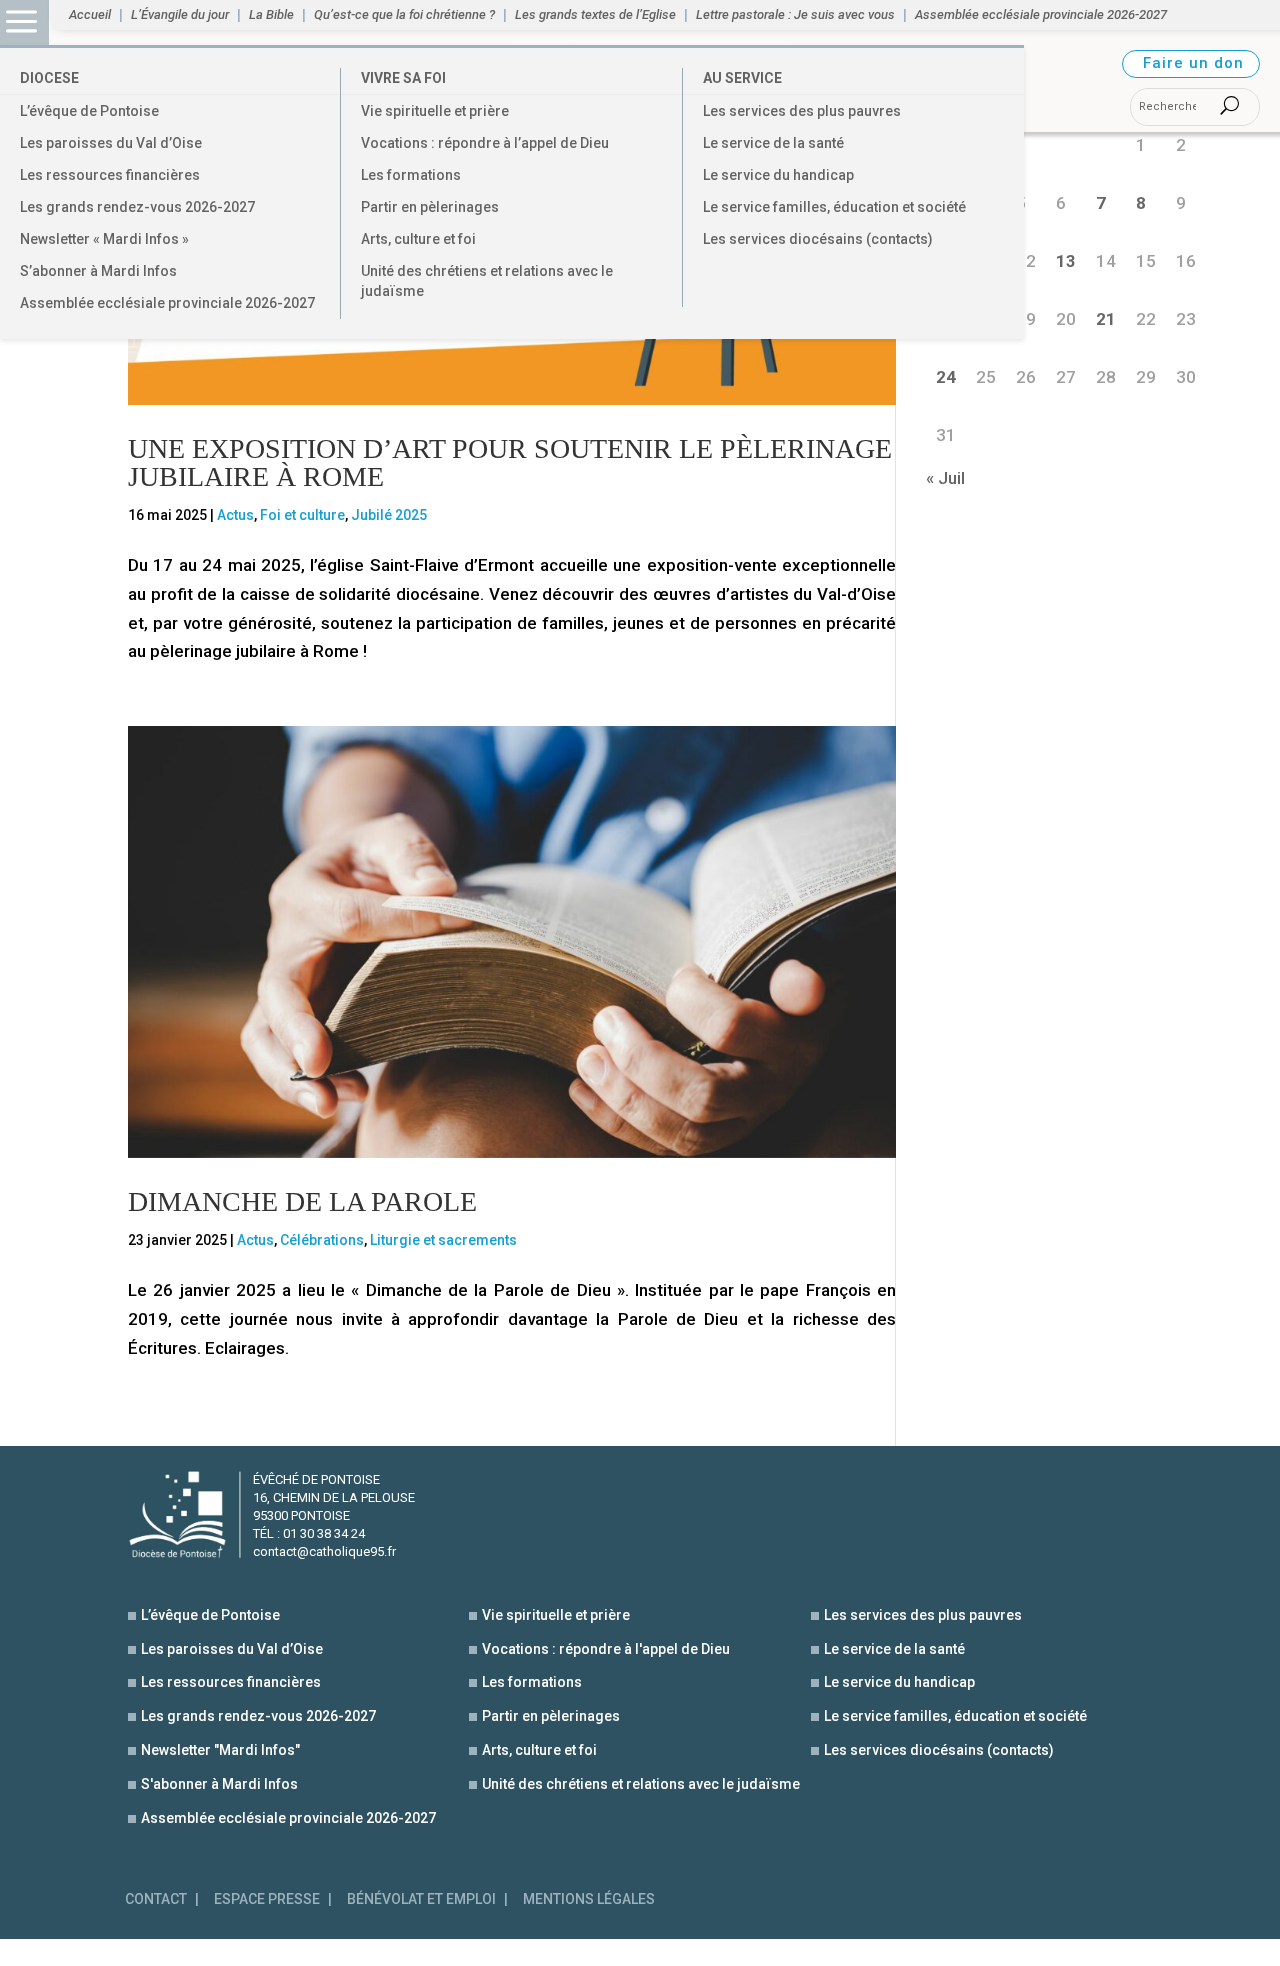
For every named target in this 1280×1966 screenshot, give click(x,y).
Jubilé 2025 (389, 515)
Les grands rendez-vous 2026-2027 (137, 207)
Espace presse (267, 1899)
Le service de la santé (773, 143)
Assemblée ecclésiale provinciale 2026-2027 (167, 303)
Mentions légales (589, 1899)
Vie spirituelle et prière (435, 111)
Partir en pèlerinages (430, 207)
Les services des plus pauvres (802, 111)
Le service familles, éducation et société (834, 207)
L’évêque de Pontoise (89, 111)
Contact (156, 1899)
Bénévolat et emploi (421, 1899)
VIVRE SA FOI (403, 78)
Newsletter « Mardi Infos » (104, 239)
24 (946, 377)
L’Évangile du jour (180, 15)
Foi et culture (302, 515)
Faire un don (1193, 63)
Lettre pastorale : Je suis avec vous (795, 15)
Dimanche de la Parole (302, 1201)
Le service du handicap (778, 175)
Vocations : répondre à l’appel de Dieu (485, 143)
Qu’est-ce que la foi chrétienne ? (404, 15)
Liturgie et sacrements (443, 1240)
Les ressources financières (110, 175)
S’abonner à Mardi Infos (98, 271)
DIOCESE (49, 78)
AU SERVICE (742, 78)
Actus (235, 515)
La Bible (271, 15)
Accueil (90, 15)
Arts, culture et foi (418, 239)
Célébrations (322, 1240)
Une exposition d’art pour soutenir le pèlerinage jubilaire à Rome (510, 462)
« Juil (945, 478)
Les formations (411, 175)
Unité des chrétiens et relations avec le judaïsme (487, 281)
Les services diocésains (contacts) (818, 239)
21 (1106, 319)
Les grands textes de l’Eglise (595, 15)
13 (1066, 261)
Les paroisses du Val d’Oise (111, 143)
